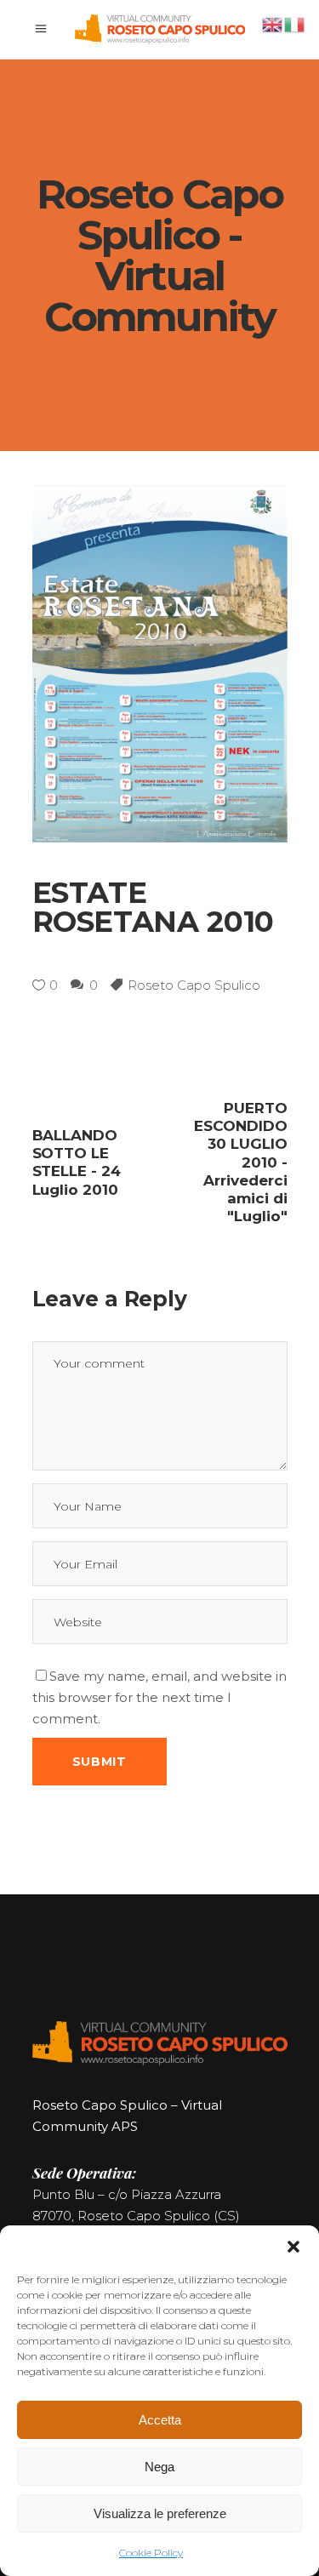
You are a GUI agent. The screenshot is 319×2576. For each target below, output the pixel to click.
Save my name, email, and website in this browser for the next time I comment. (159, 1697)
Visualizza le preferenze (160, 2513)
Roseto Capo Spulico (194, 985)
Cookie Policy (151, 2553)
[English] (273, 23)
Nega (159, 2467)
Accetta (160, 2420)
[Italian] (295, 23)
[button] (293, 2247)
